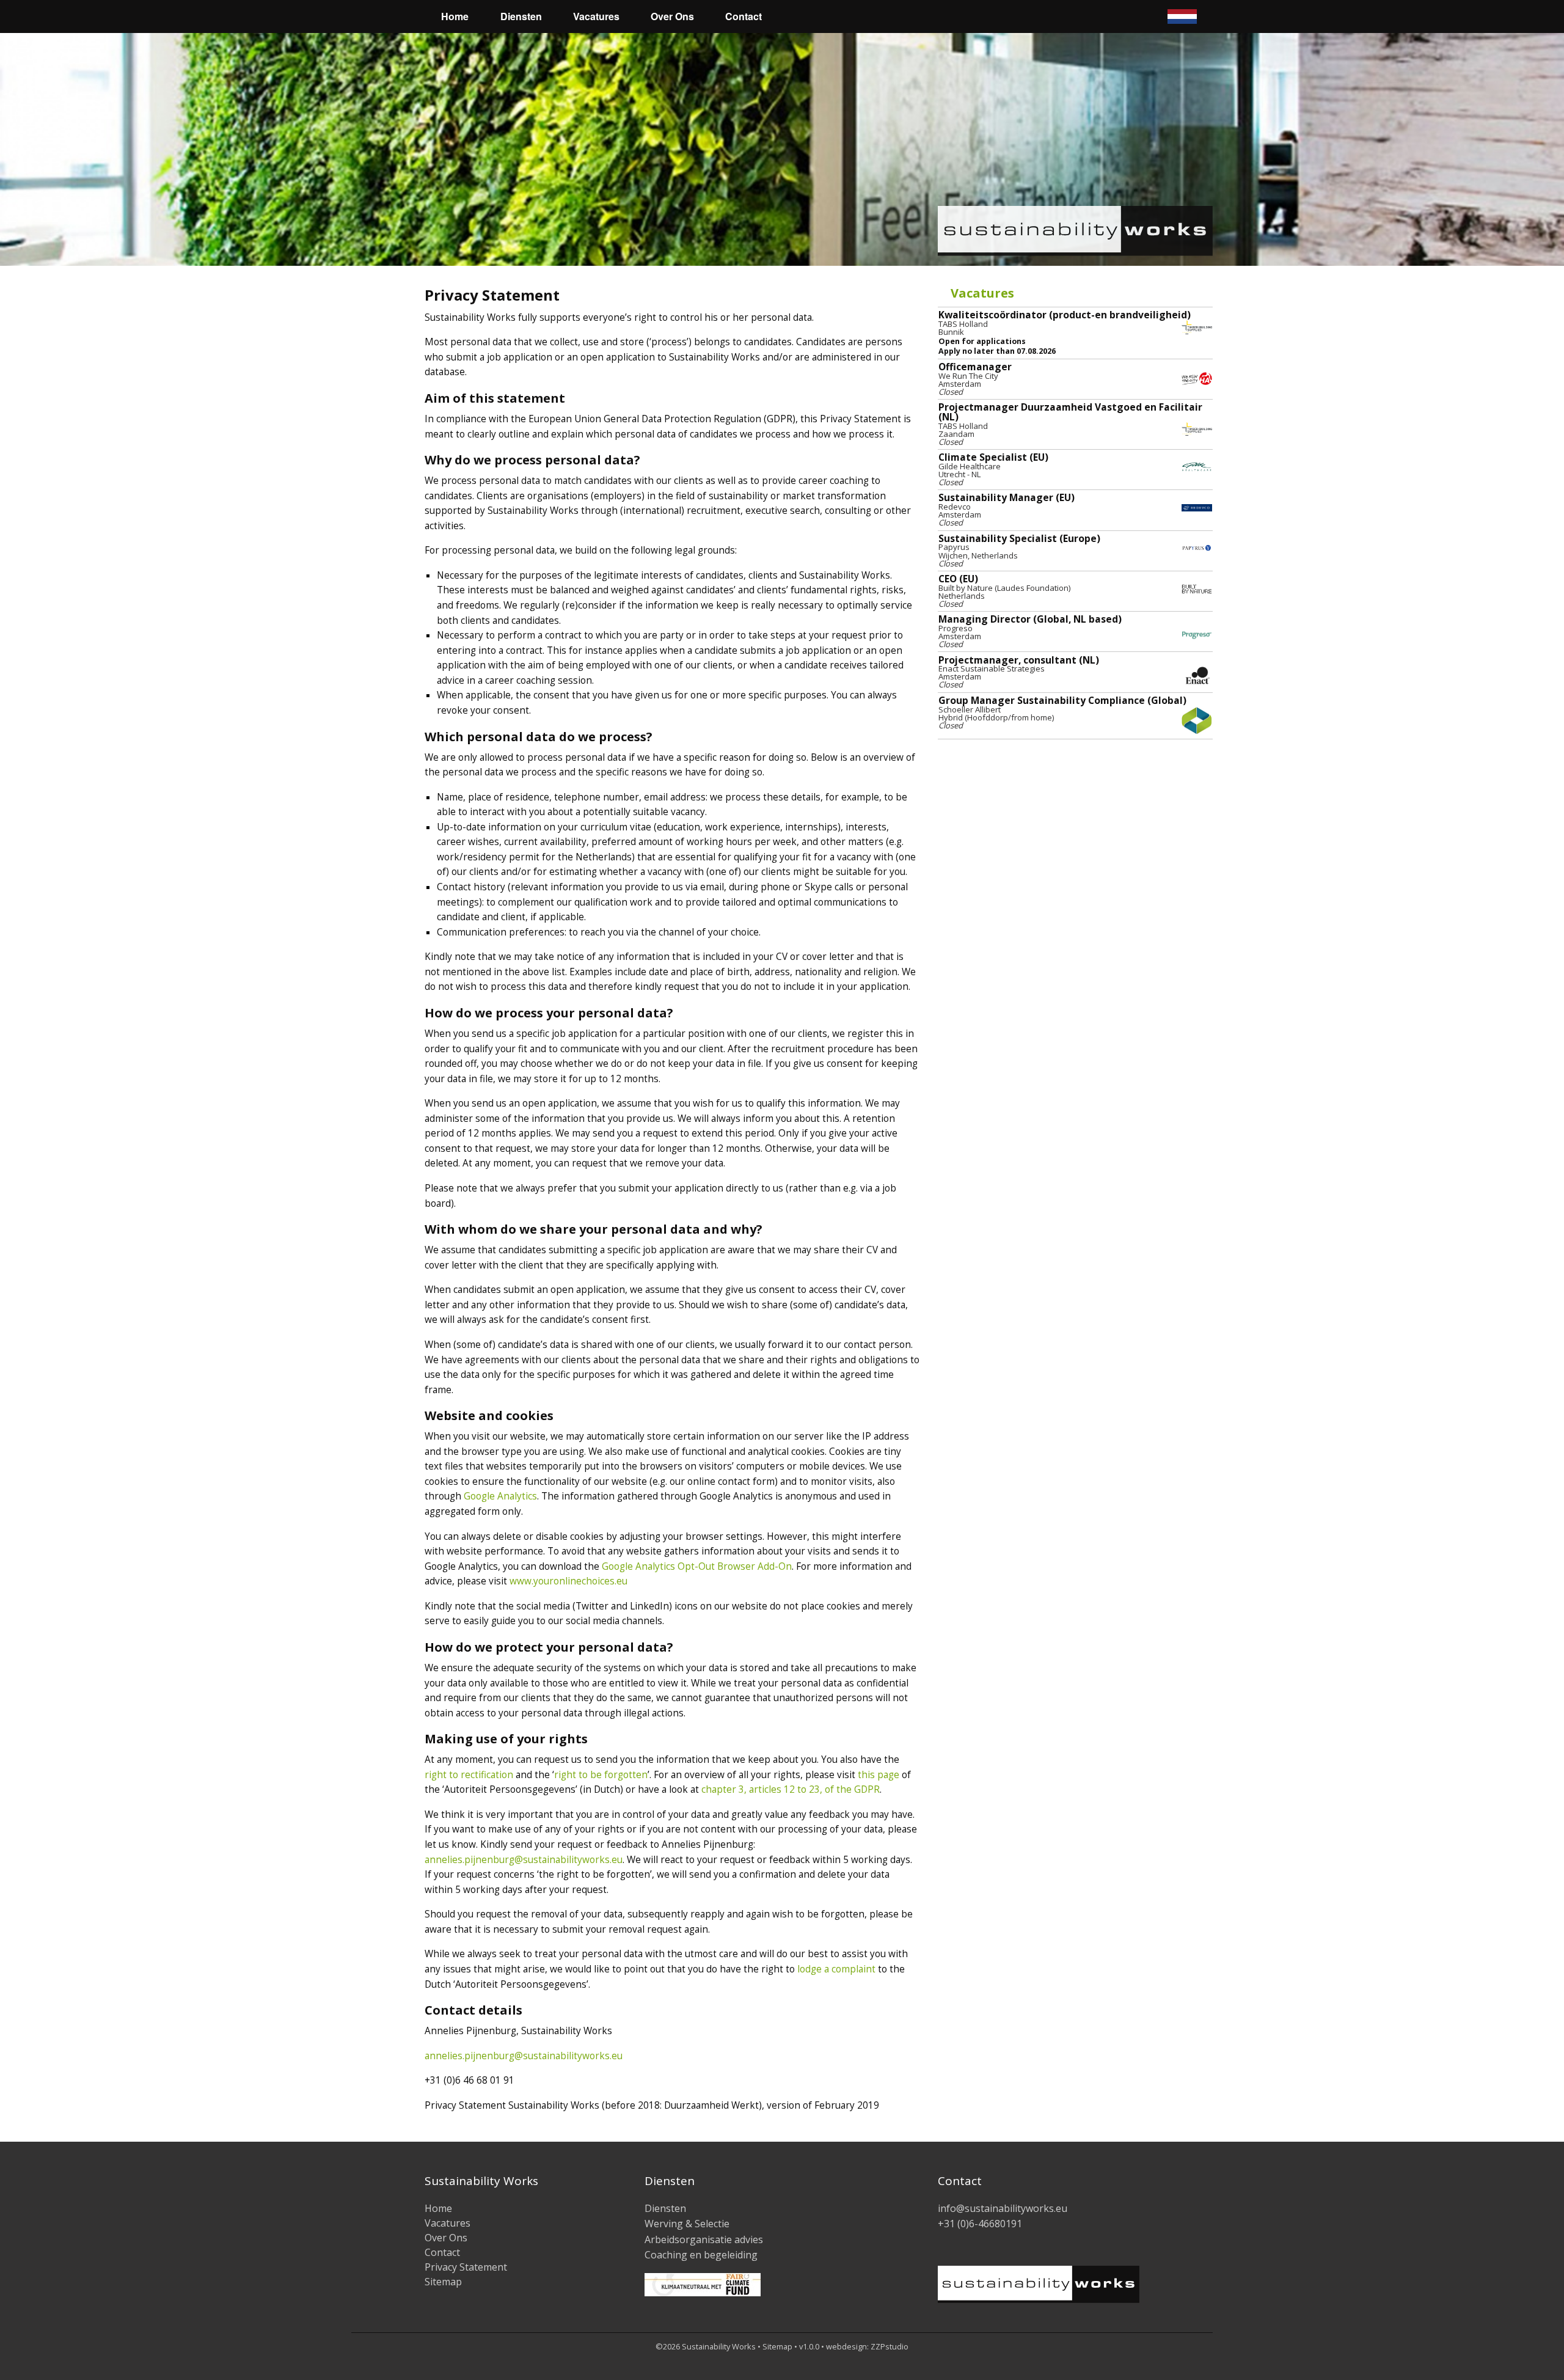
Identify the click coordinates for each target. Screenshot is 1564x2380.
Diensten (521, 16)
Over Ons (672, 16)
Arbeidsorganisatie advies (704, 2239)
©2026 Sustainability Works (706, 2346)
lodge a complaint (836, 1969)
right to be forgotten (601, 1775)
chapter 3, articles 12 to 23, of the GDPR (791, 1789)
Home (455, 16)
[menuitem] (389, 16)
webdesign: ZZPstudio (867, 2346)
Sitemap (443, 2282)
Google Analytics (500, 1496)
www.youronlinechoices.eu (568, 1581)
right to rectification (469, 1775)
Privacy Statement (466, 2267)
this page (879, 1775)
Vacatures (596, 16)
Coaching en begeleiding (701, 2255)
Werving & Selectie (687, 2224)
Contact (744, 16)
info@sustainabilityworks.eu (1003, 2208)
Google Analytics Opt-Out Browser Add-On (697, 1566)
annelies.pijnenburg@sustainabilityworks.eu (524, 1860)
